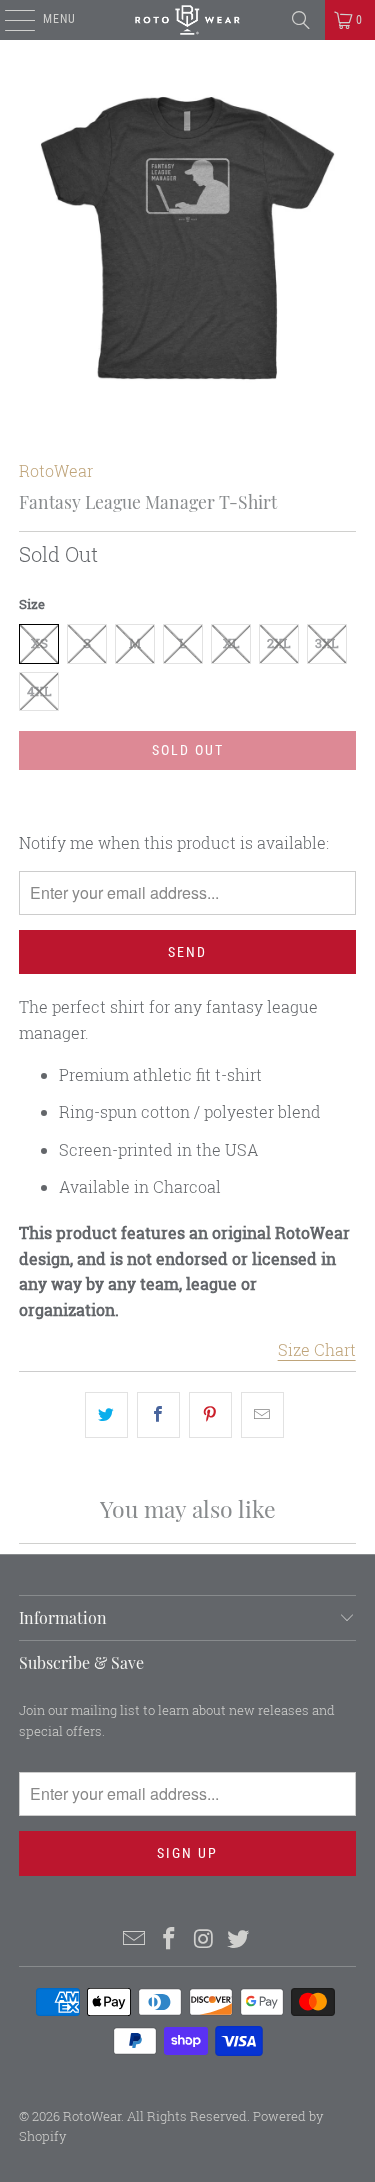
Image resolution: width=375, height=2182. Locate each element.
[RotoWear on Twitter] (239, 1939)
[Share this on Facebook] (158, 1415)
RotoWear (56, 470)
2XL (279, 643)
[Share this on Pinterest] (210, 1415)
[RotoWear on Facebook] (169, 1939)
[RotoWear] (188, 20)
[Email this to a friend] (262, 1415)
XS (39, 643)
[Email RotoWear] (135, 1939)
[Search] (301, 20)
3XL (327, 643)
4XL (39, 691)
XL (231, 643)
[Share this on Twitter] (106, 1415)
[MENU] (9, 20)
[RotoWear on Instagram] (204, 1939)
